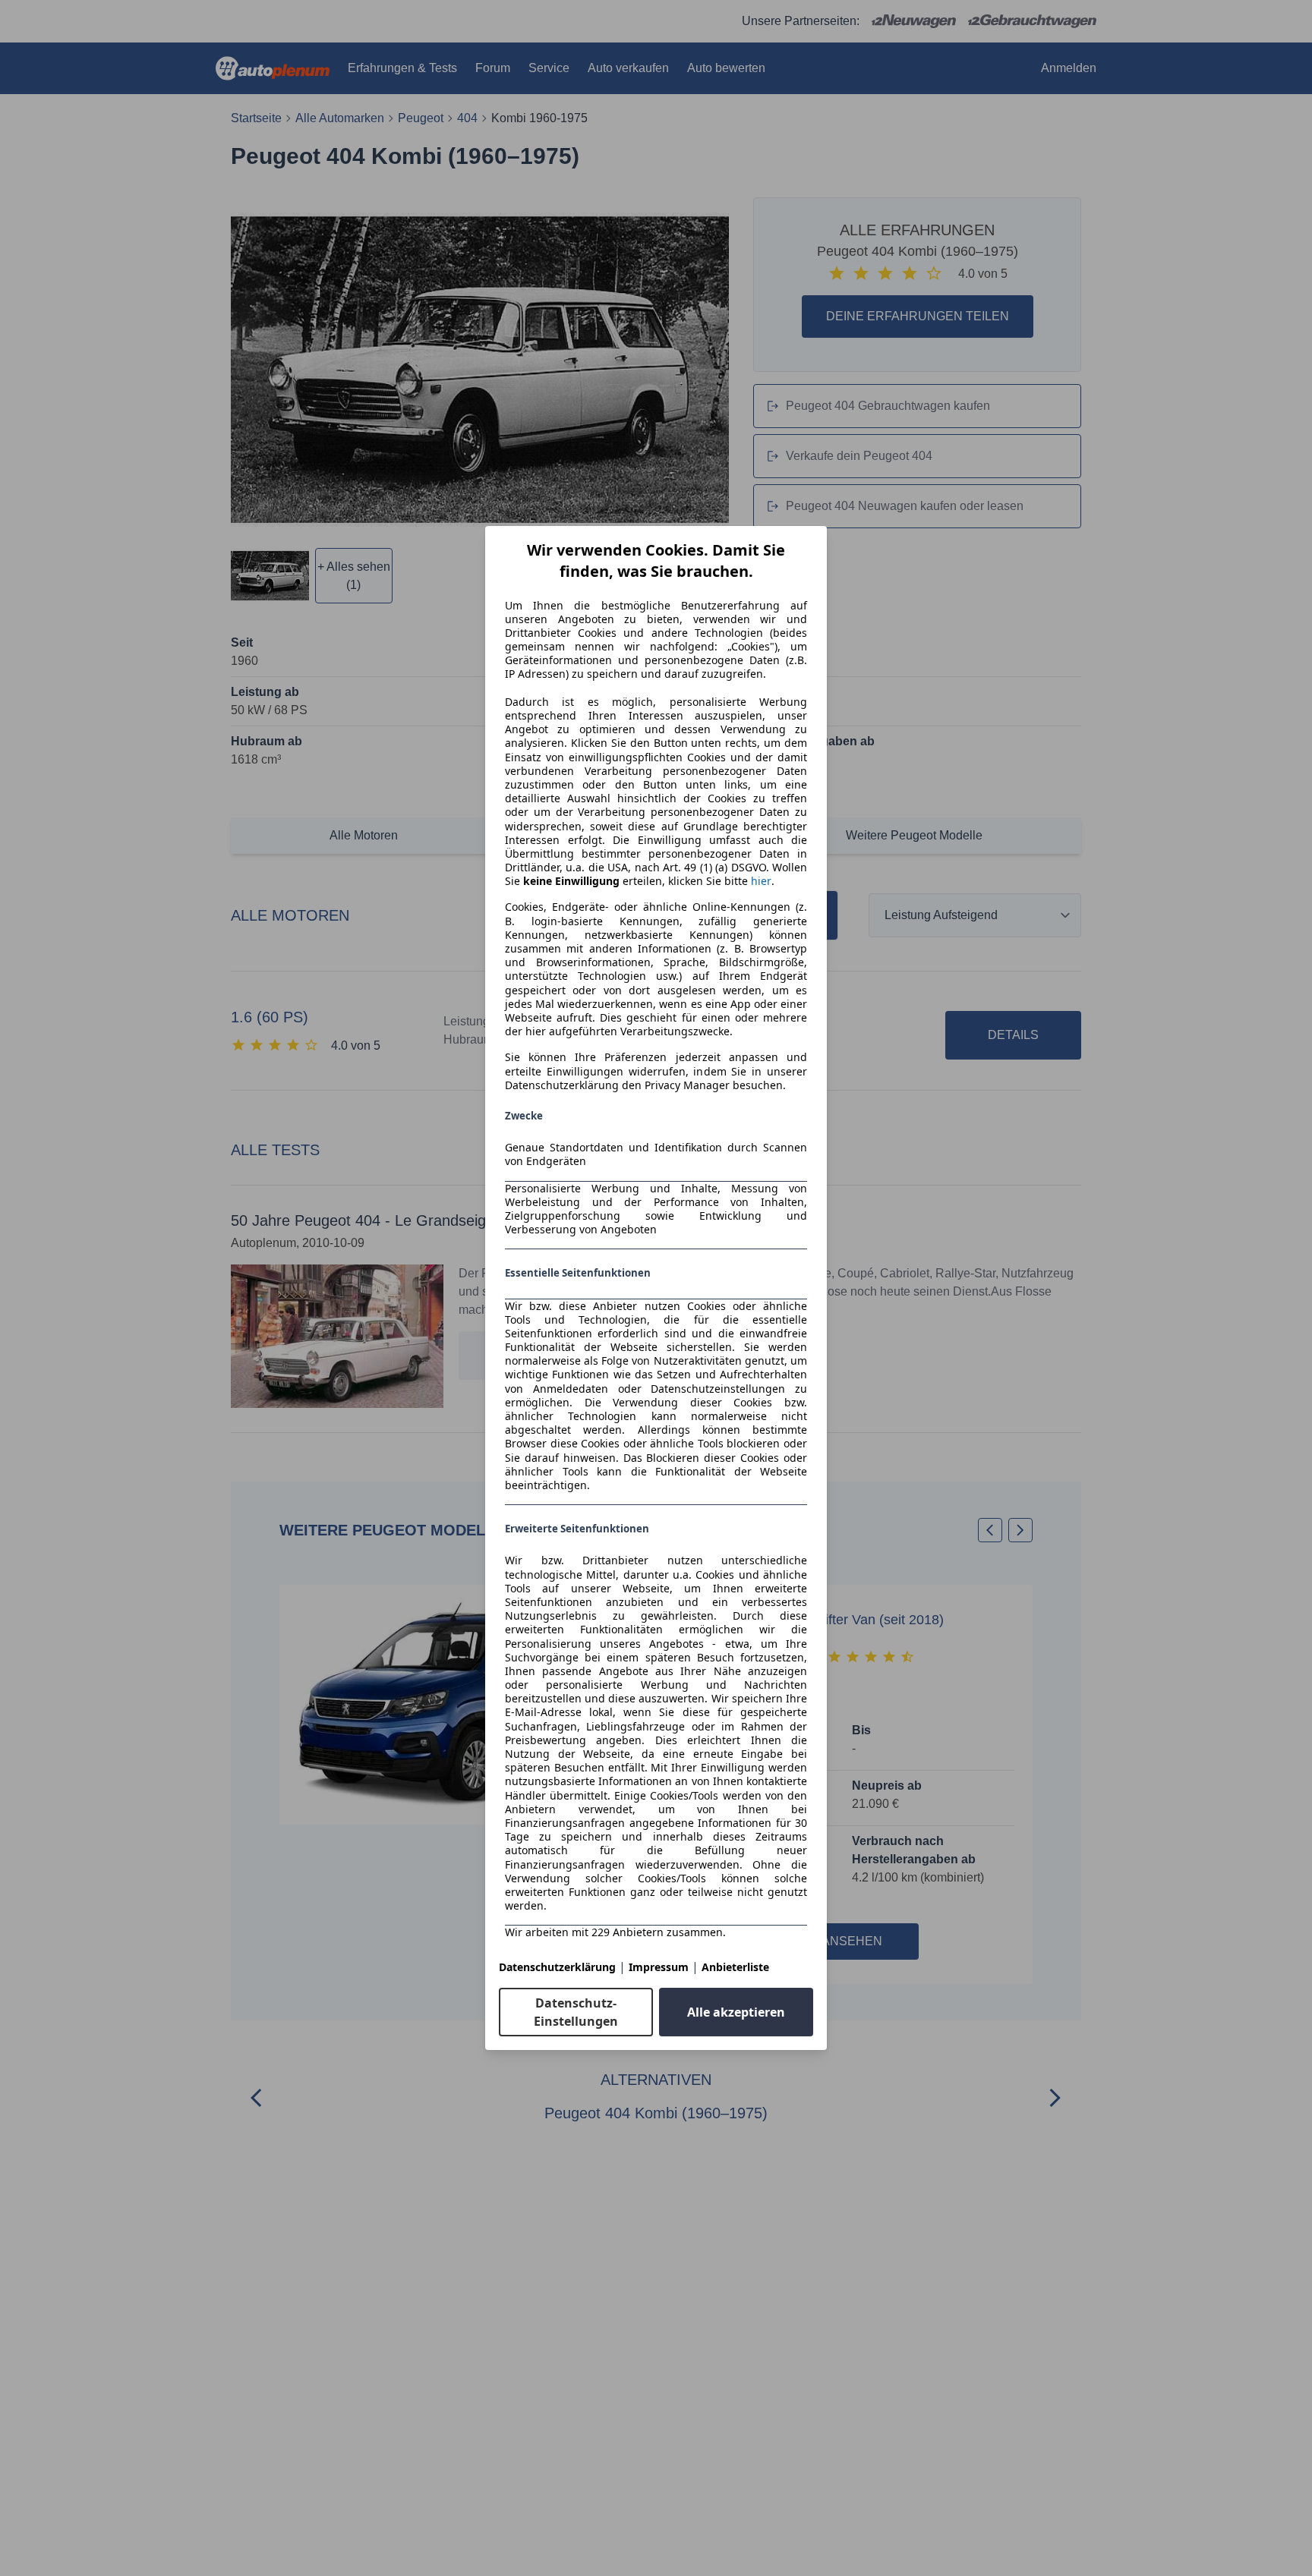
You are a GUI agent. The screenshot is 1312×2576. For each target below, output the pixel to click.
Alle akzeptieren (736, 2012)
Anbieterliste (735, 1967)
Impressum (659, 1967)
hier (761, 881)
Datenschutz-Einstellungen (576, 2012)
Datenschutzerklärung (557, 1967)
